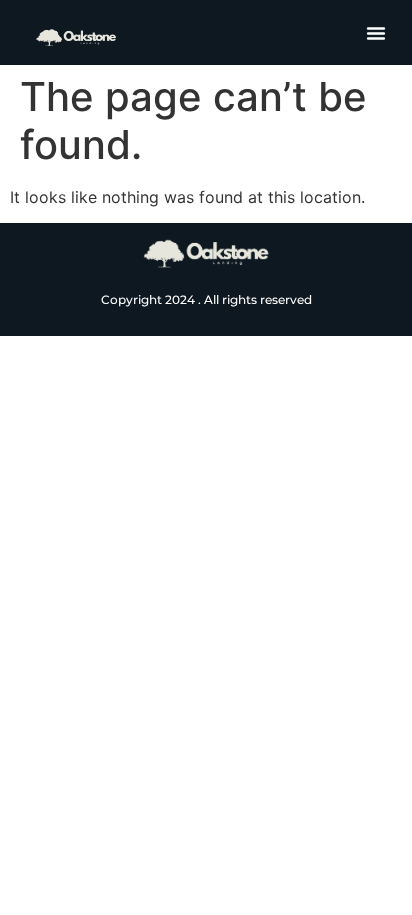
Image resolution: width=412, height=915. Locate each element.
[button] (376, 33)
